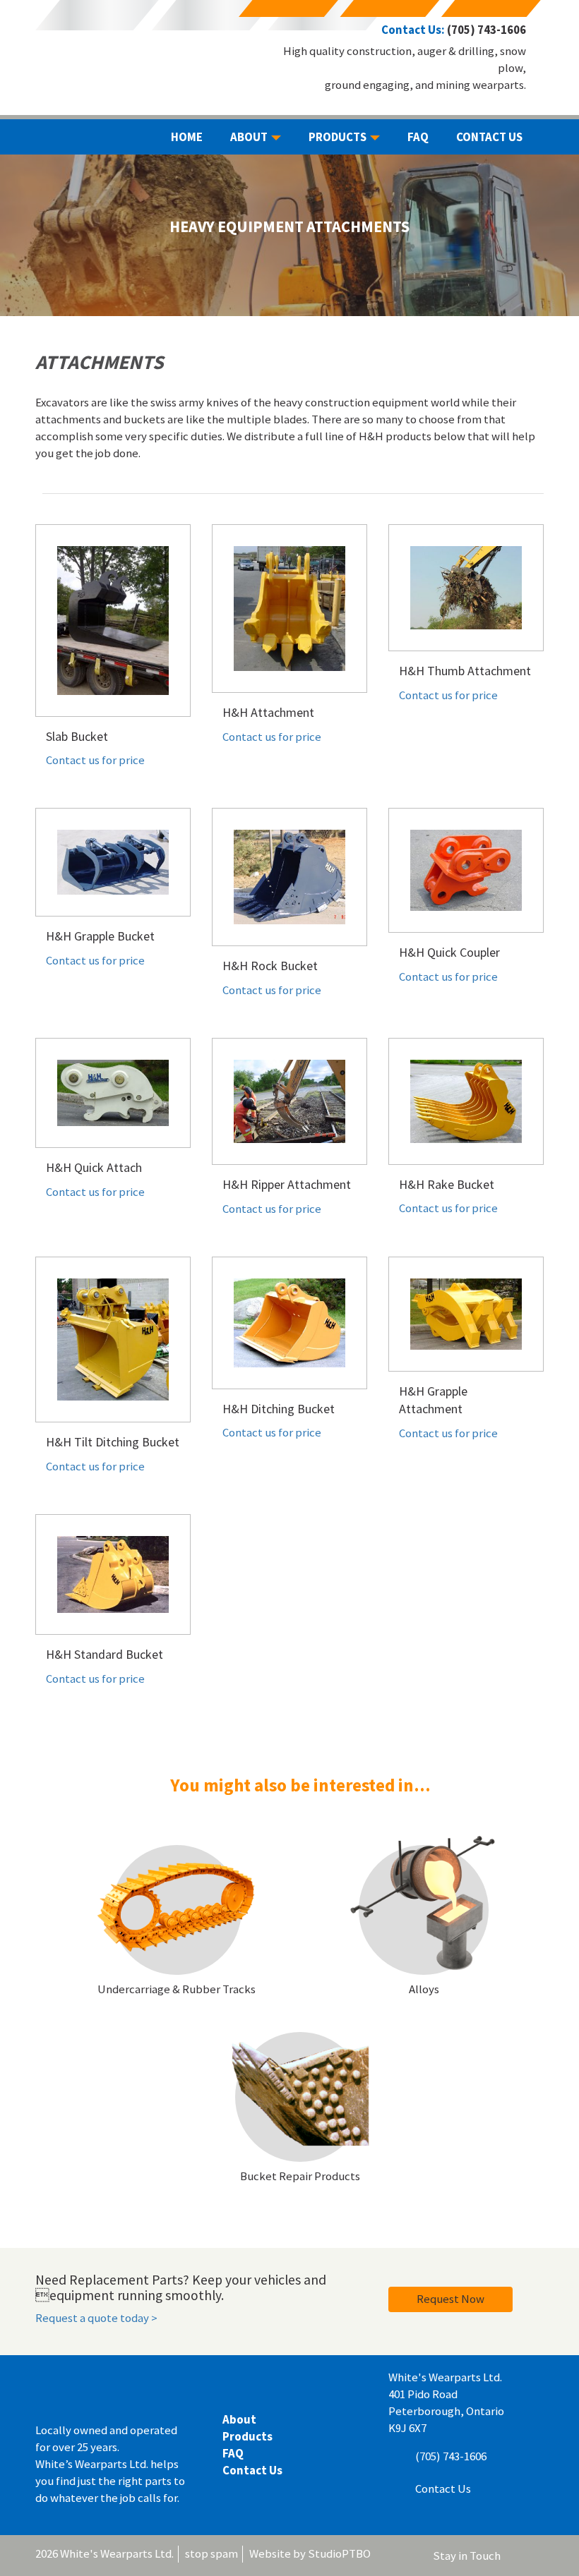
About (239, 2419)
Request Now (450, 2299)
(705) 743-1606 (487, 30)
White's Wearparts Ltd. (127, 40)
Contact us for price (95, 760)
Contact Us (252, 2470)
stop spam (211, 2553)
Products (247, 2436)
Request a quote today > (96, 2318)
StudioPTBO (339, 2553)
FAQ (233, 2453)
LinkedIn (517, 2558)
